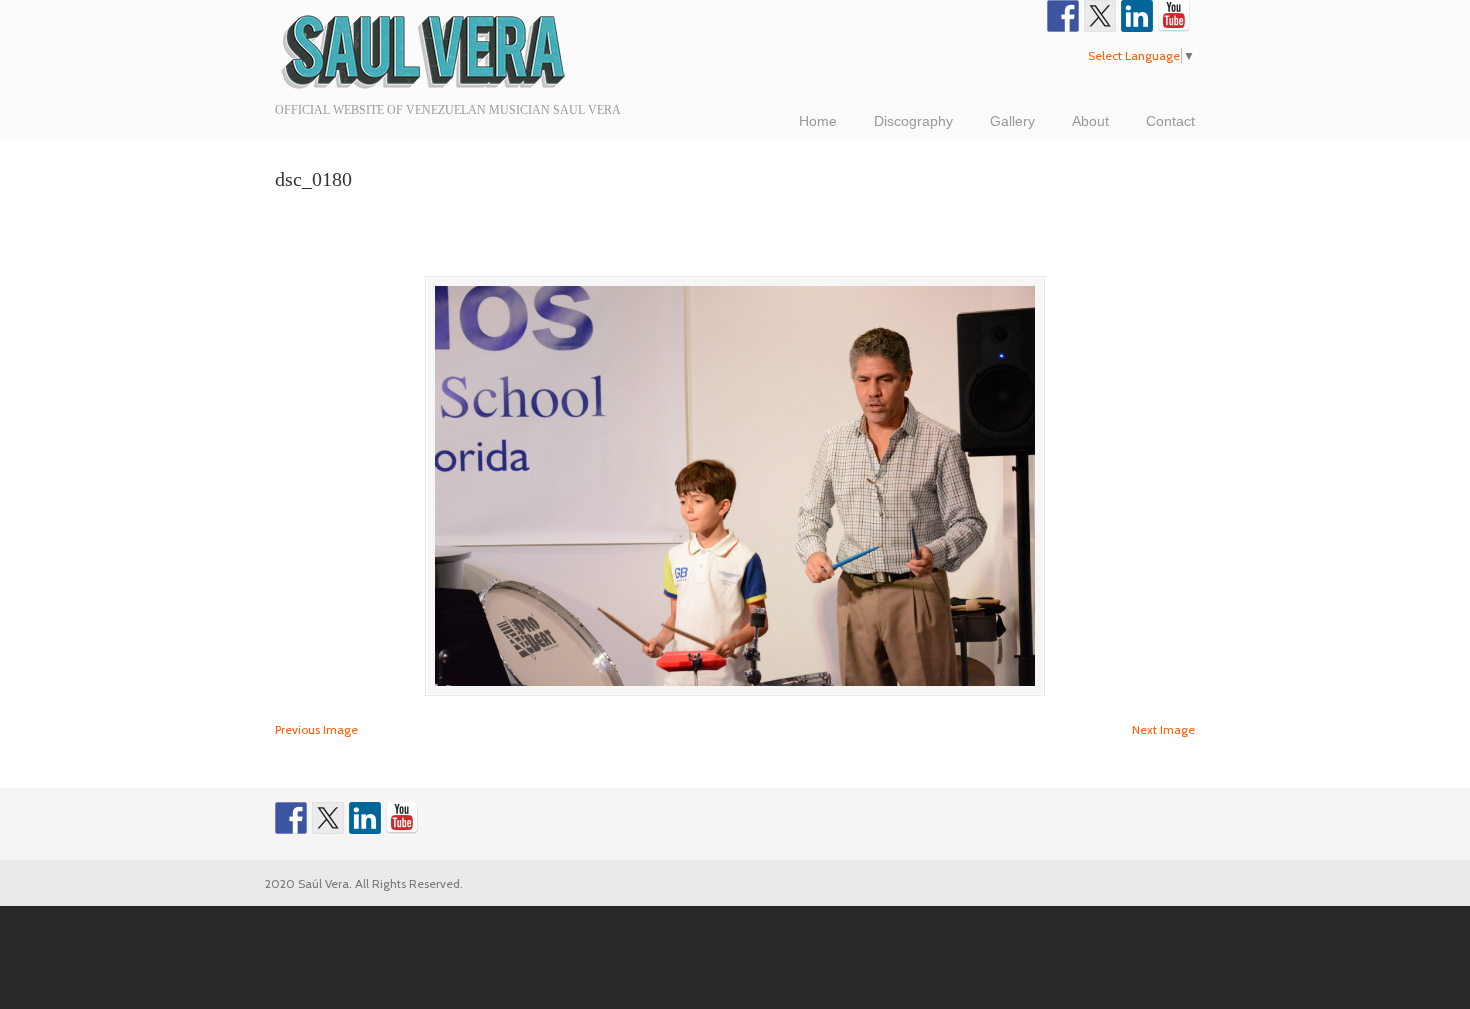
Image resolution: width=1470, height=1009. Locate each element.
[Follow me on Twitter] (1100, 16)
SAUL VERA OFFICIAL (425, 50)
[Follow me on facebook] (1063, 16)
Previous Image (316, 729)
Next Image (1163, 729)
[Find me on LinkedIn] (1137, 16)
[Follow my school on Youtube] (1174, 16)
